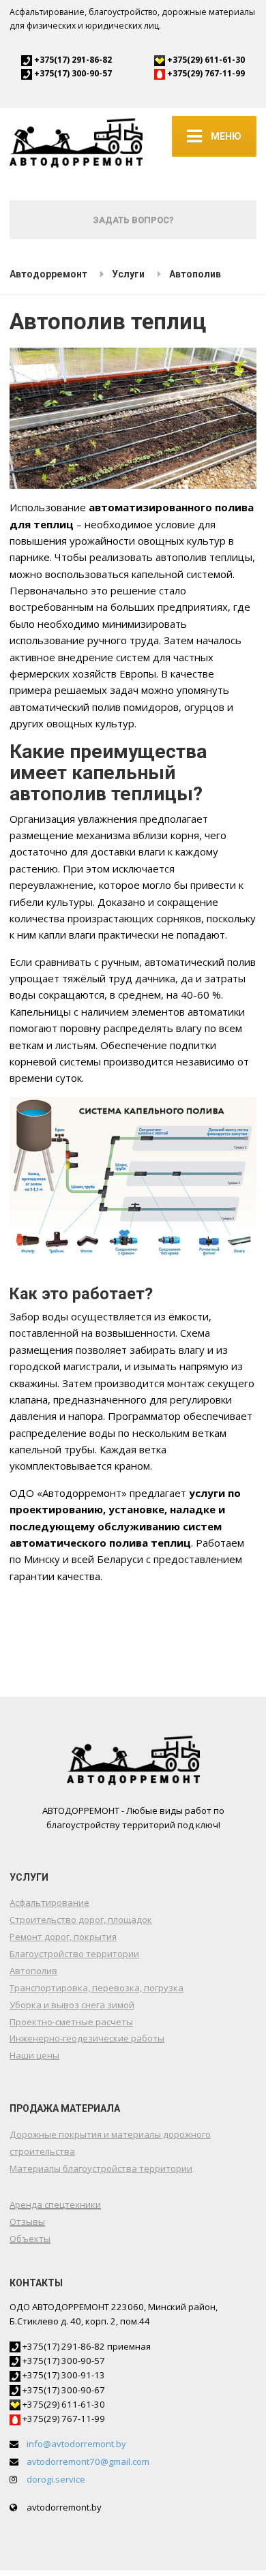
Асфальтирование (49, 1903)
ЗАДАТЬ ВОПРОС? (133, 220)
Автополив (33, 1971)
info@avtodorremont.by (76, 2444)
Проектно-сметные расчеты (71, 2022)
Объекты (30, 2239)
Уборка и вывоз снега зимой (72, 2005)
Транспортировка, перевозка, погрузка (97, 1988)
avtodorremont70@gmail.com (88, 2461)
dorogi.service (56, 2479)
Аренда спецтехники (55, 2204)
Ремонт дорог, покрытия (63, 1937)
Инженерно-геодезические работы (87, 2038)
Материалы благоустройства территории (101, 2168)
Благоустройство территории (74, 1954)
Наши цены (34, 2055)
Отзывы (27, 2222)
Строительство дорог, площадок (81, 1920)
